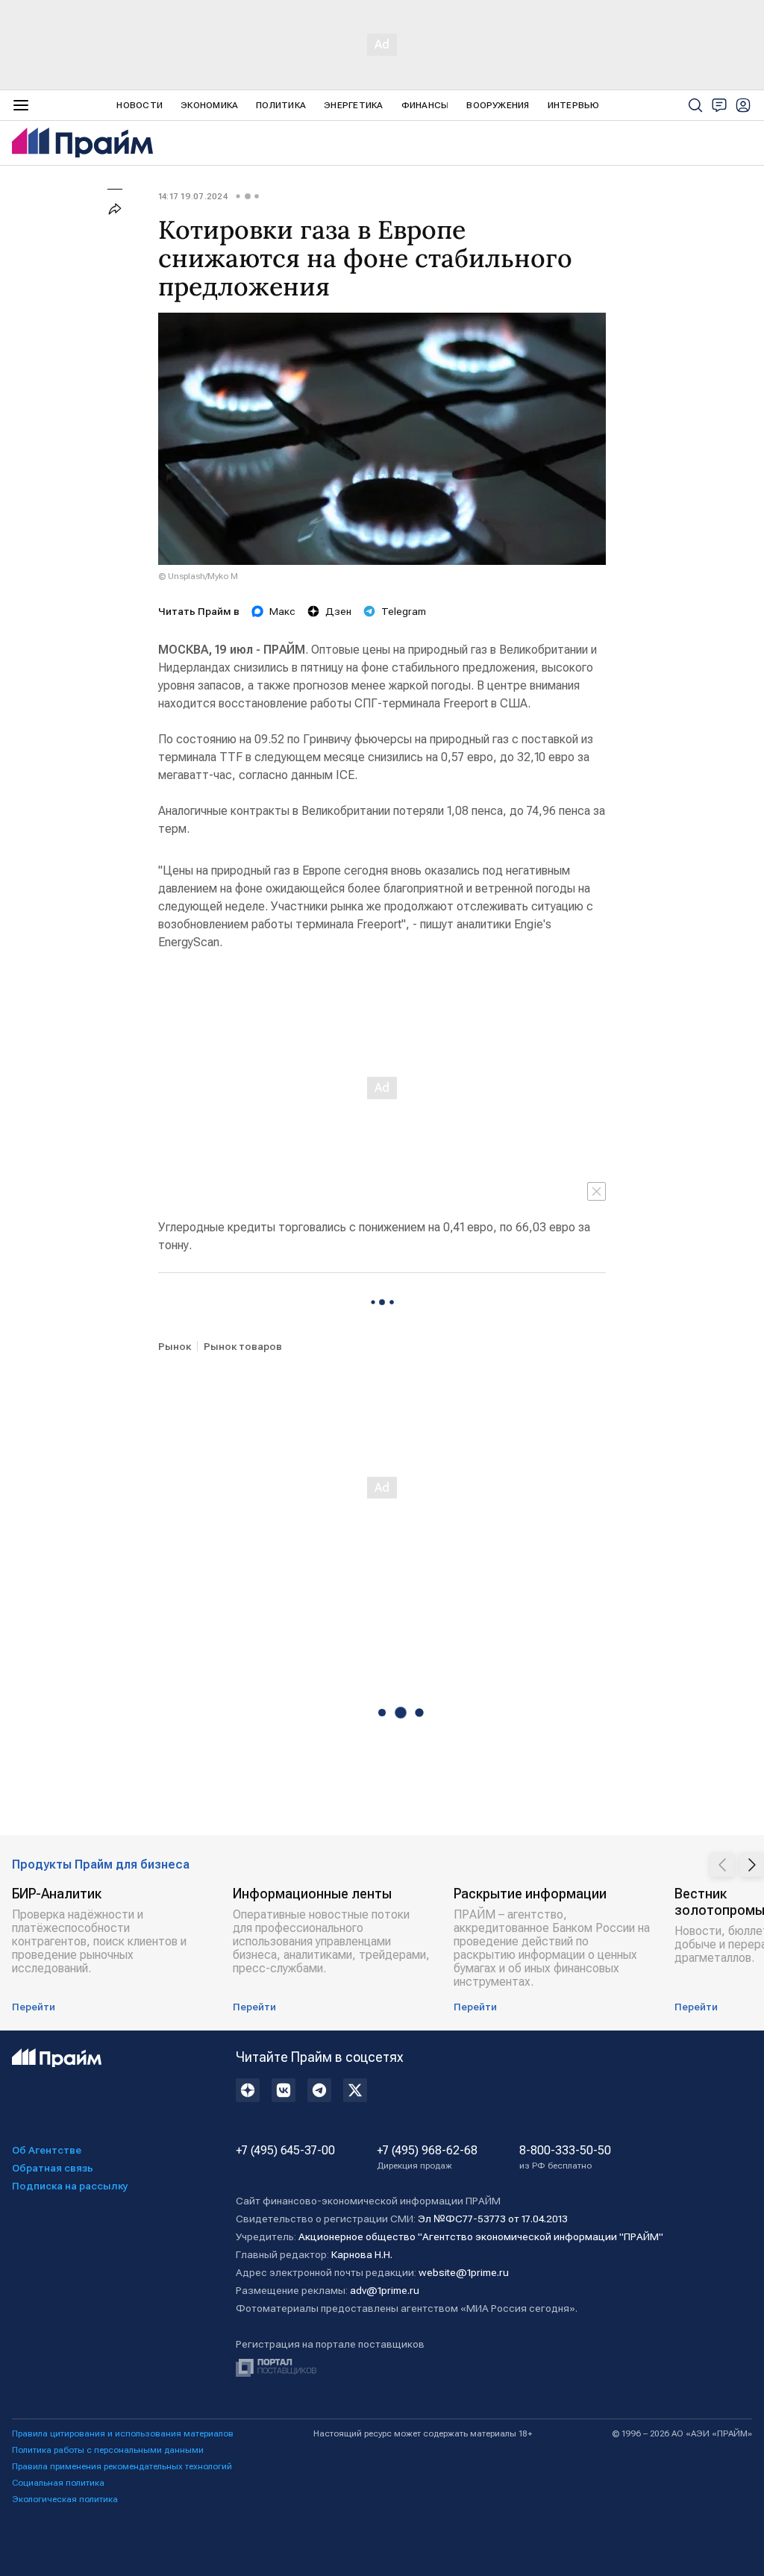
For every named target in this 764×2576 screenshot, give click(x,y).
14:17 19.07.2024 (193, 196)
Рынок (175, 1346)
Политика (281, 105)
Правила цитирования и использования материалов (123, 2433)
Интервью (574, 105)
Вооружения (498, 105)
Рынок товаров (243, 1346)
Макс (282, 611)
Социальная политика (58, 2483)
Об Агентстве (47, 2150)
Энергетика (353, 105)
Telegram (404, 611)
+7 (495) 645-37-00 (285, 2151)
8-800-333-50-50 (565, 2157)
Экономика (209, 105)
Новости (140, 105)
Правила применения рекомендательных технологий (122, 2466)
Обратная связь (53, 2168)
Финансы (425, 105)
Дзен (338, 611)
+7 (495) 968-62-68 (427, 2157)
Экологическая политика (65, 2499)
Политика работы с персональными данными (108, 2450)
